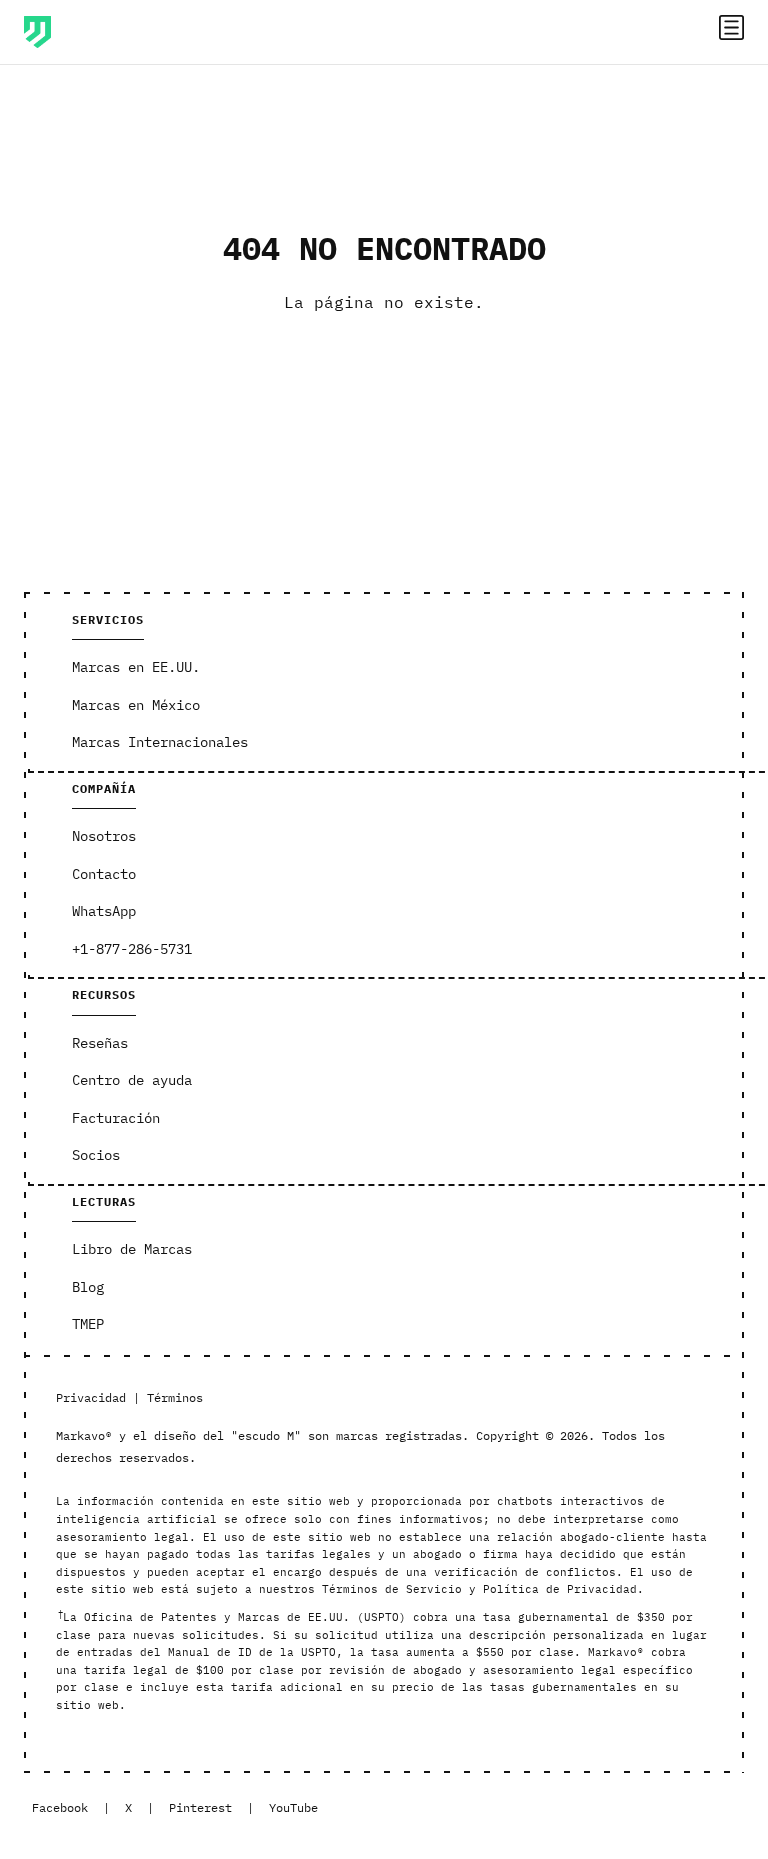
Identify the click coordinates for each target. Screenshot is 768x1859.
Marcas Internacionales (160, 742)
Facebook (60, 1807)
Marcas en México (136, 705)
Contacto (104, 874)
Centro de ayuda (132, 1080)
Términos (175, 1397)
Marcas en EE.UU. (136, 667)
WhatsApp (104, 911)
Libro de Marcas (132, 1249)
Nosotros (104, 836)
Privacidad (91, 1397)
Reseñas (100, 1043)
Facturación (116, 1118)
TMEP (88, 1324)
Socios (96, 1155)
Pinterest (200, 1807)
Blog (88, 1287)
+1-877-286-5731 (132, 949)
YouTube (293, 1807)
